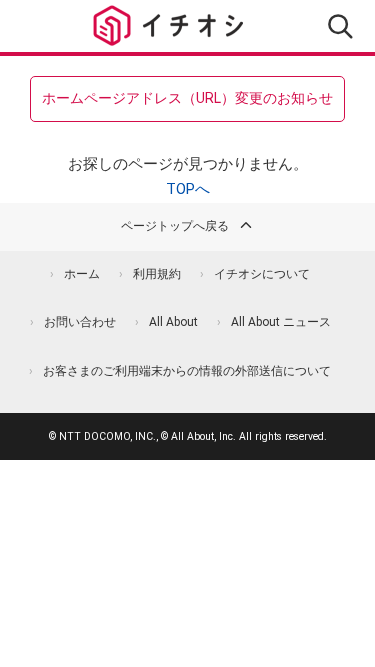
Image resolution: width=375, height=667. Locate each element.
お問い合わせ (80, 322)
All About (173, 322)
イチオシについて (262, 274)
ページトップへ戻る (175, 226)
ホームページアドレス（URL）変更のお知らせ (187, 98)
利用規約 (157, 274)
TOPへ (188, 189)
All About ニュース (281, 322)
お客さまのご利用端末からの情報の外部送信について (187, 371)
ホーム (82, 274)
